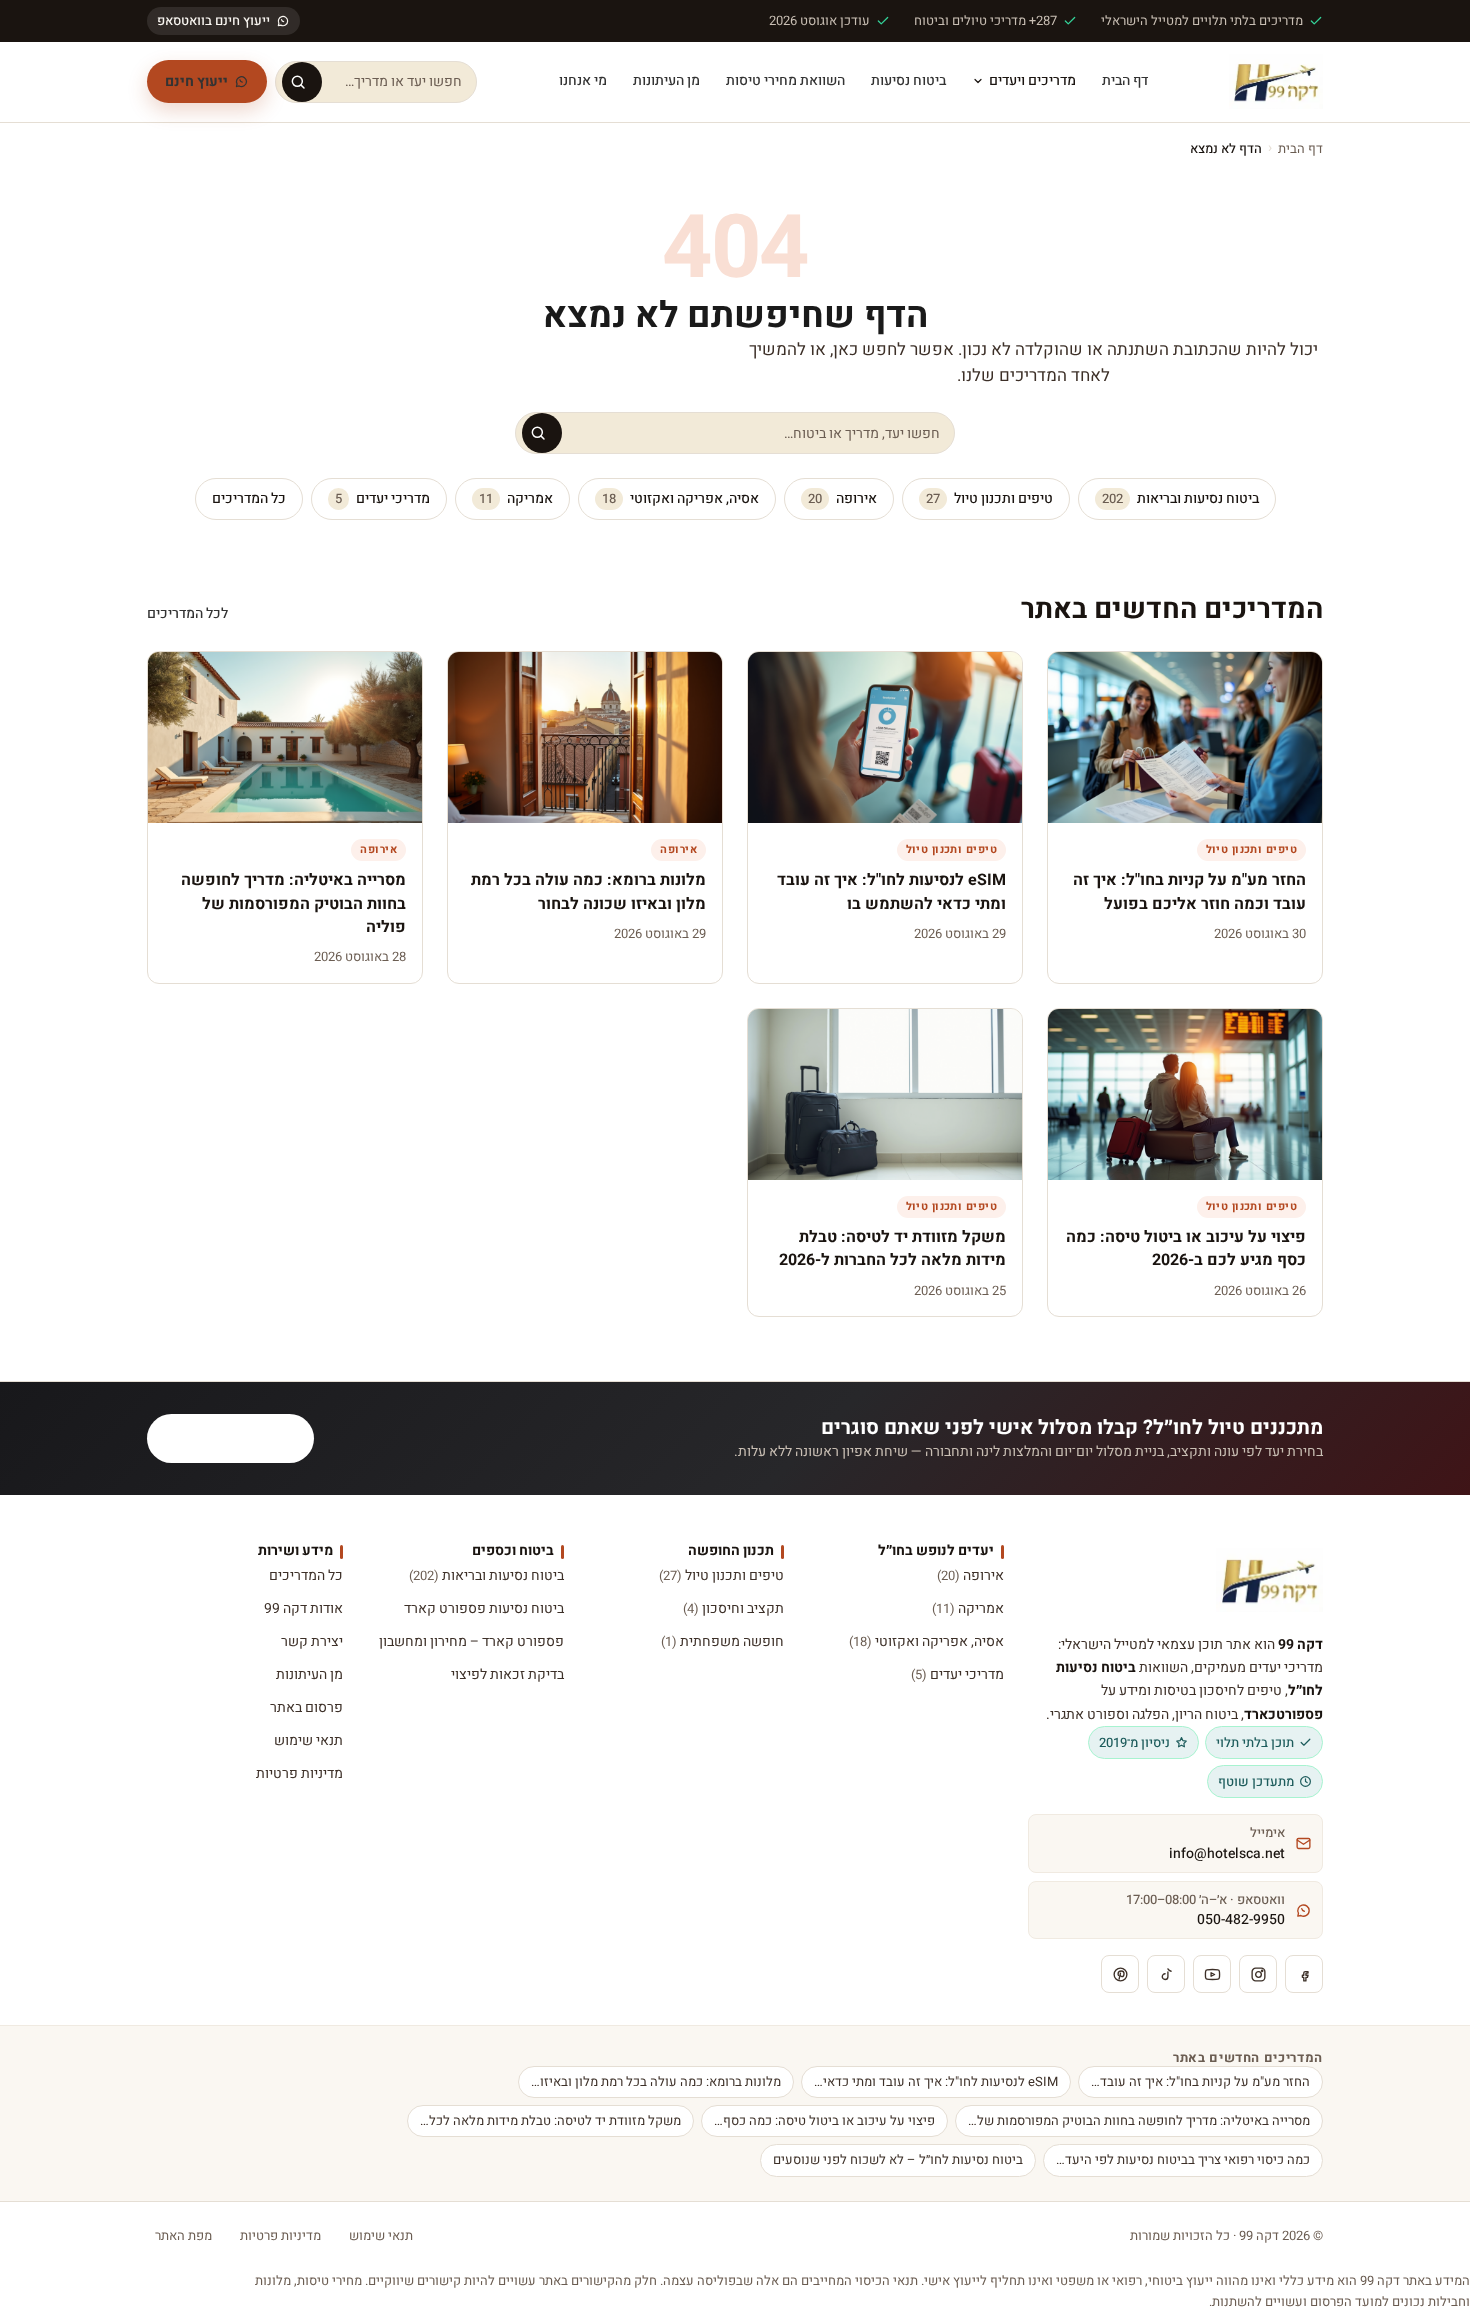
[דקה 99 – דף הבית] (1276, 82)
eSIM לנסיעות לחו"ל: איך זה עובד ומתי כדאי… (936, 2081)
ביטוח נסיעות (908, 80)
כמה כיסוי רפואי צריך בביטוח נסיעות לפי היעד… (1183, 2159)
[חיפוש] (302, 82)
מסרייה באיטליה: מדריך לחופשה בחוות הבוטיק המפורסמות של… (1139, 2120)
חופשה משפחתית (722, 1641)
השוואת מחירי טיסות (785, 80)
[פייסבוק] (1304, 1974)
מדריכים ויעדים (1032, 80)
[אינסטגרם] (1258, 1974)
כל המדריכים (249, 498)
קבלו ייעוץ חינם (242, 1438)
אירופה (842, 498)
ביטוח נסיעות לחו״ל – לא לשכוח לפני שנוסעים (898, 2159)
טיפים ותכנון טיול (989, 498)
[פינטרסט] (1120, 1974)
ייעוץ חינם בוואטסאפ (213, 20)
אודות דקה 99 (303, 1608)
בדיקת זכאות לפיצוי (507, 1674)
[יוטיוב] (1212, 1974)
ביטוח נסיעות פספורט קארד (483, 1608)
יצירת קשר (312, 1641)
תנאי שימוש (308, 1740)
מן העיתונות (666, 80)
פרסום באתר (306, 1707)
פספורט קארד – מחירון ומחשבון (471, 1641)
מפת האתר (183, 2235)
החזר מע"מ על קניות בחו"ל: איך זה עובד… (1200, 2081)
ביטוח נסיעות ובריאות (1180, 498)
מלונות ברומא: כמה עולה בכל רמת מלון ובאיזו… (656, 2081)
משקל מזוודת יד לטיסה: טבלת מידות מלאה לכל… (550, 2120)
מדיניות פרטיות (299, 1773)
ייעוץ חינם (196, 81)
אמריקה (516, 498)
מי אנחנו (583, 80)
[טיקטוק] (1166, 1974)
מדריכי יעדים (382, 498)
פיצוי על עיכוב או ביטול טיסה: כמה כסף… (824, 2120)
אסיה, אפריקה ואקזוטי (680, 498)
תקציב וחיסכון (733, 1608)
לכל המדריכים (187, 613)
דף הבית (1125, 80)
